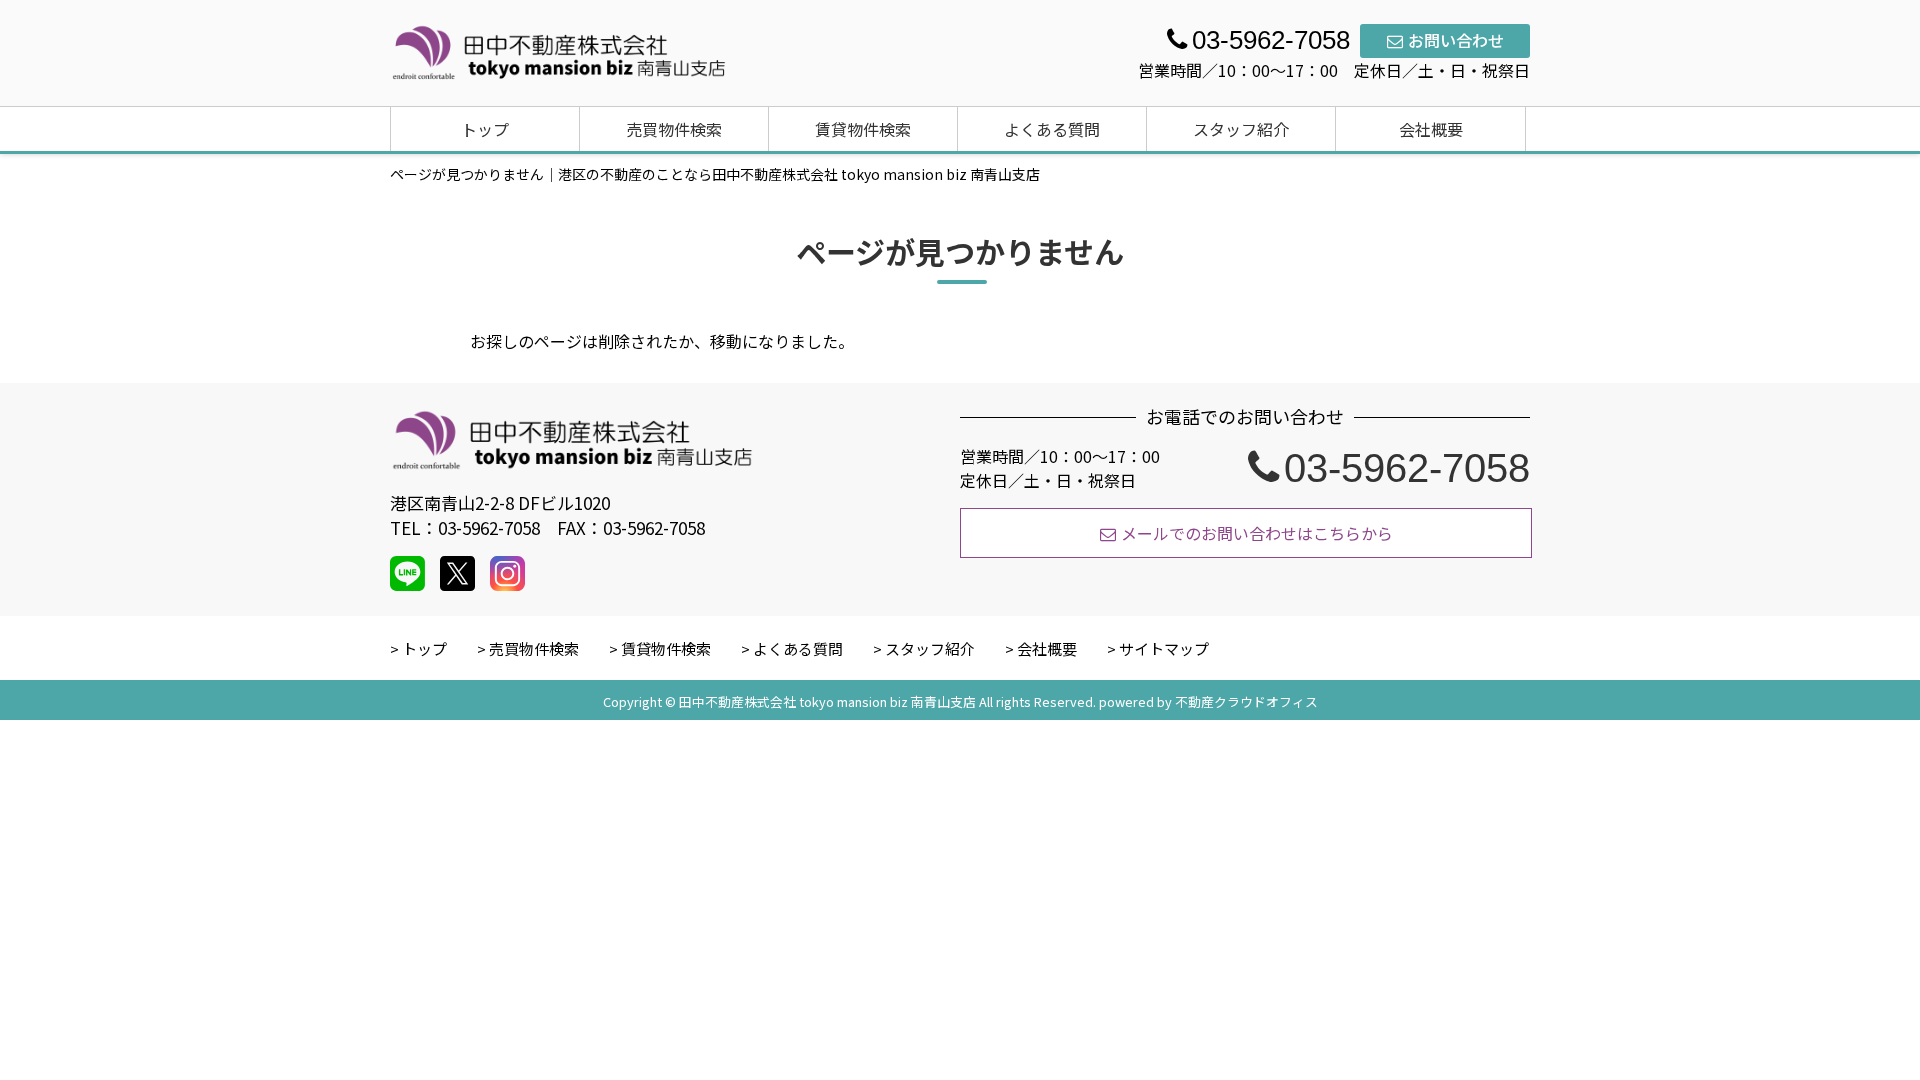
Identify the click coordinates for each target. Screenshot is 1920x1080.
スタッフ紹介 (1241, 129)
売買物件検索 (674, 129)
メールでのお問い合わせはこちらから (1257, 533)
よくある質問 (1052, 129)
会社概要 (1431, 129)
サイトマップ (1164, 648)
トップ (485, 129)
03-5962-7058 (1407, 468)
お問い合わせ (1456, 40)
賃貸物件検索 (863, 129)
